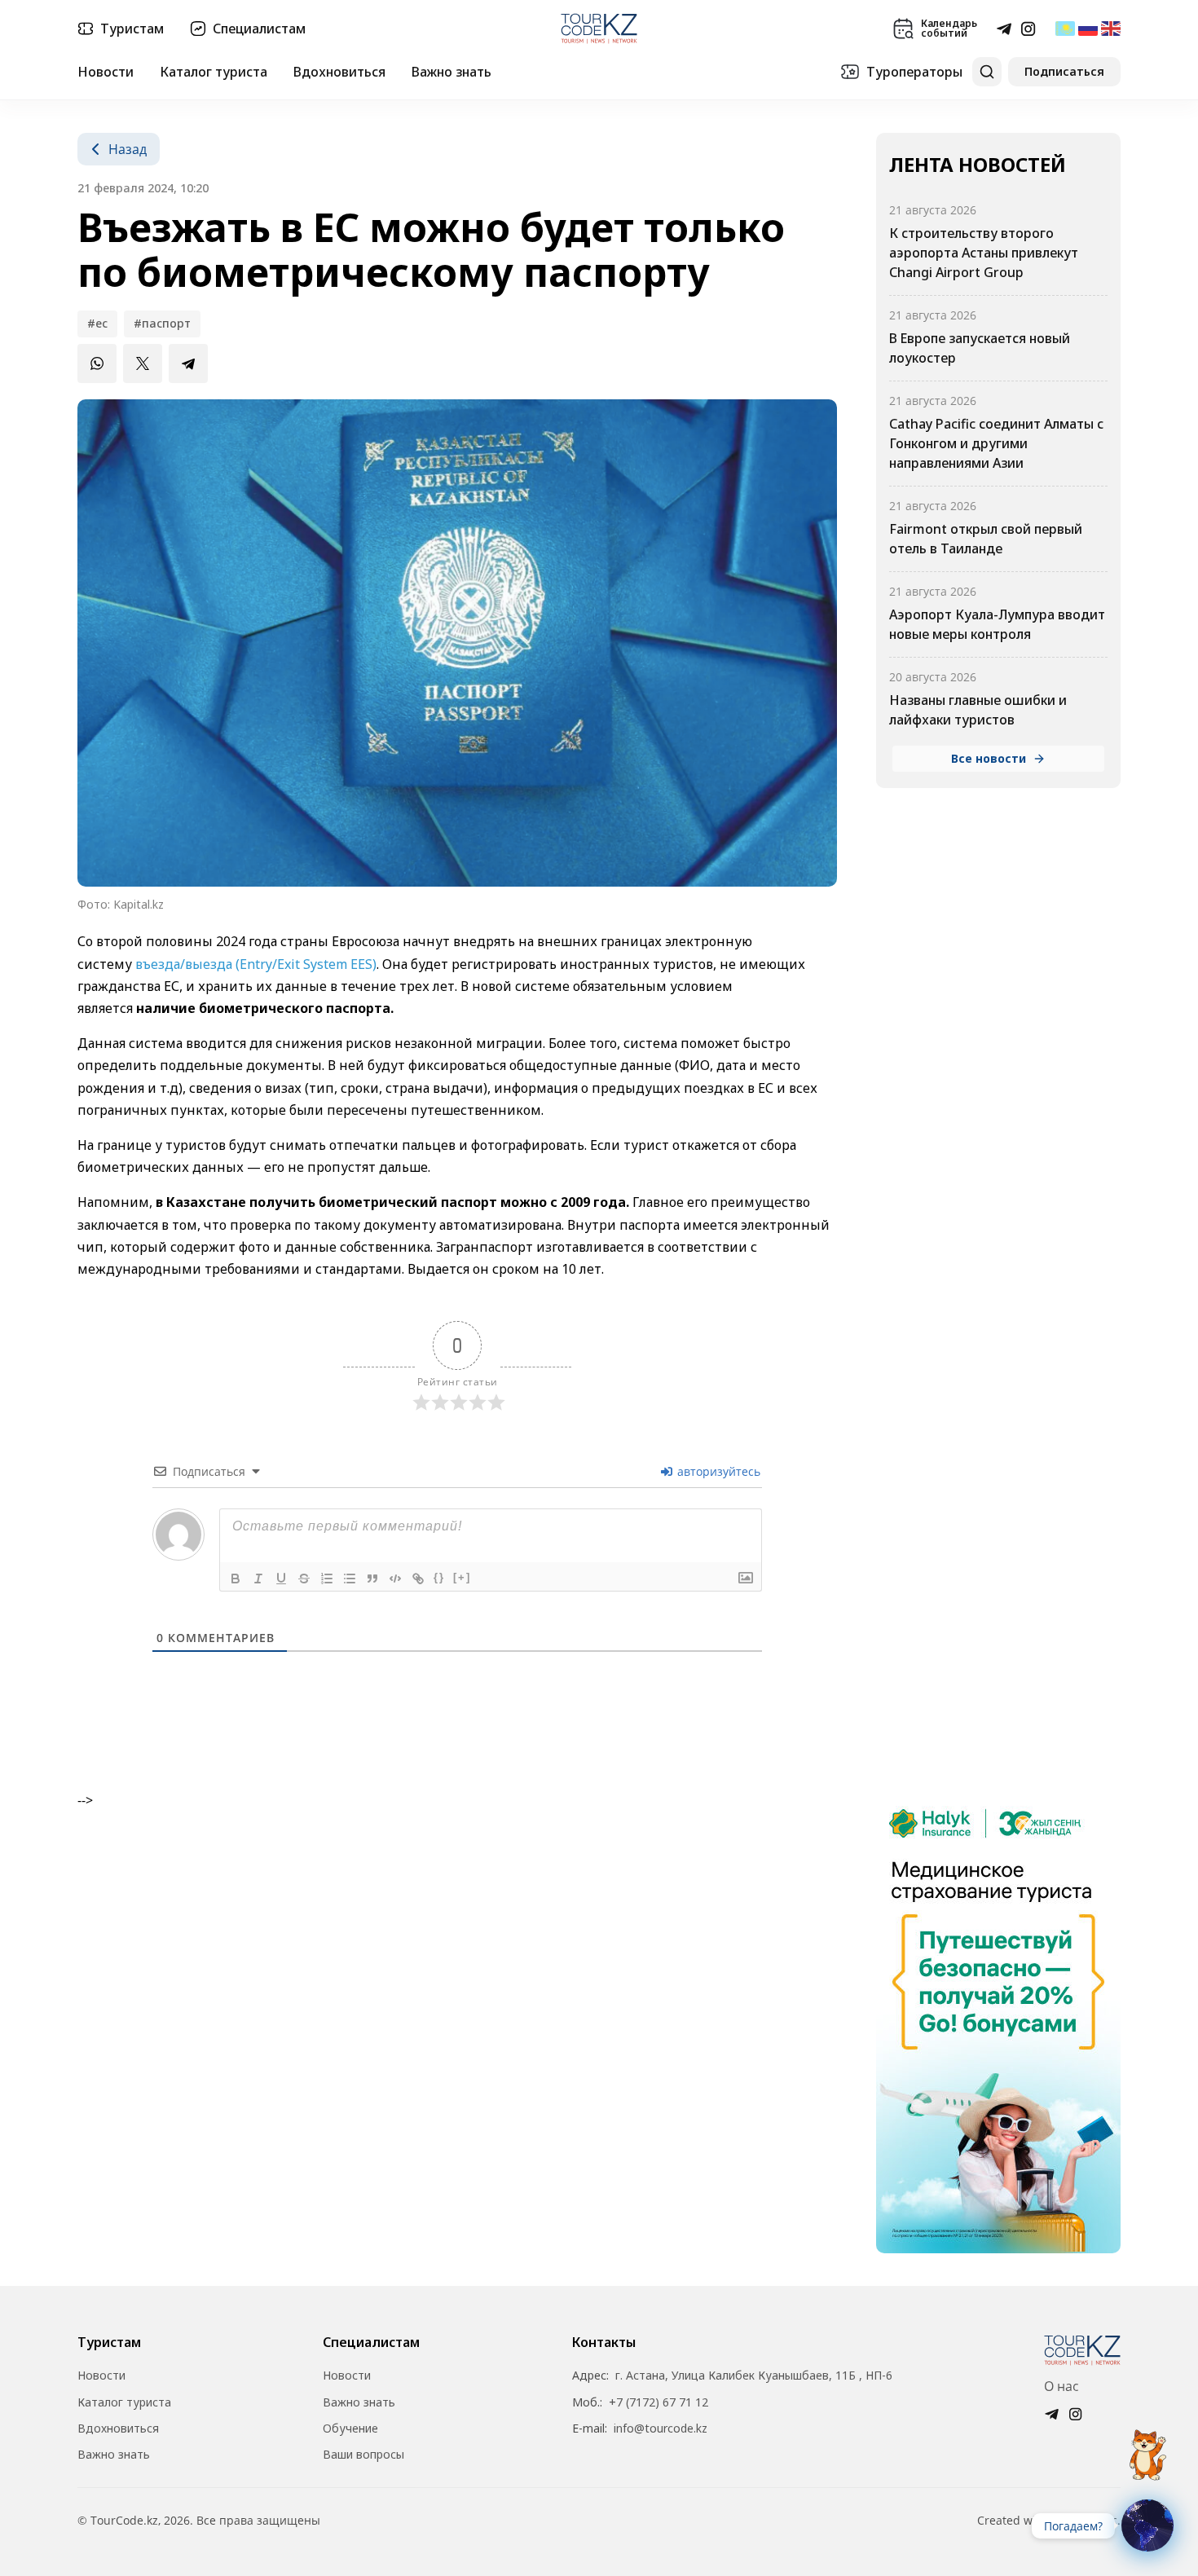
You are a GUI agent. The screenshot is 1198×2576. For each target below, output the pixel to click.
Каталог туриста (214, 72)
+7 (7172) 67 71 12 (658, 2402)
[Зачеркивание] (304, 1579)
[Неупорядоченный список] (350, 1579)
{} (439, 1577)
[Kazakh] (1065, 29)
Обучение (350, 2428)
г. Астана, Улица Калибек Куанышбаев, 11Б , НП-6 (754, 2376)
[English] (1111, 29)
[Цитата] (372, 1579)
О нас (1061, 2386)
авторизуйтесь (717, 1471)
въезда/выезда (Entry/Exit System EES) (256, 964)
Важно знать (451, 72)
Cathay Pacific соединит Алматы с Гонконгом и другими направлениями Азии (996, 443)
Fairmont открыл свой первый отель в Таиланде (986, 539)
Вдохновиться (339, 72)
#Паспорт (162, 323)
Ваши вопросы (363, 2455)
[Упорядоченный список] (327, 1579)
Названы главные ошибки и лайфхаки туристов (978, 710)
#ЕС (97, 323)
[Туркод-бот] (1147, 2446)
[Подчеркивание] (281, 1579)
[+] (462, 1577)
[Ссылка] (418, 1579)
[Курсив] (258, 1579)
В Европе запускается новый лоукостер (980, 348)
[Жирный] (236, 1579)
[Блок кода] (395, 1579)
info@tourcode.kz (661, 2428)
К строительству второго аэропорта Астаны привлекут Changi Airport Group (984, 253)
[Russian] (1088, 29)
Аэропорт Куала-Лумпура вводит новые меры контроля (997, 624)
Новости (106, 72)
